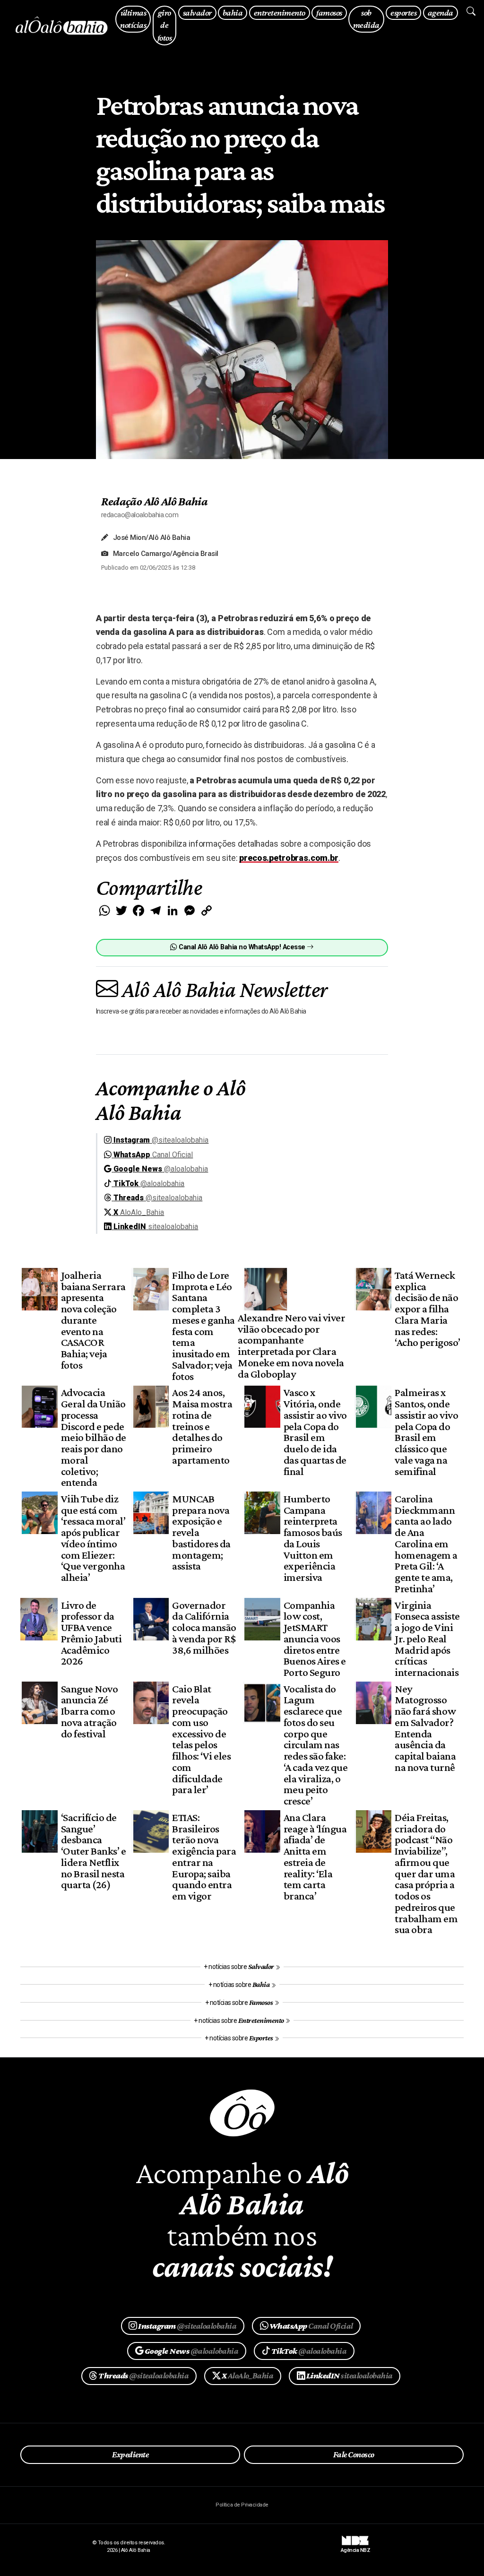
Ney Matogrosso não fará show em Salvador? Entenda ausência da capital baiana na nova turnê (425, 1728)
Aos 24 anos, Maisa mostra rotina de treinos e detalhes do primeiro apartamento (202, 1426)
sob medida (366, 19)
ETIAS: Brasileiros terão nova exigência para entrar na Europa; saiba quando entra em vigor (204, 1856)
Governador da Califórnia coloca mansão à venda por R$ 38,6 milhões (204, 1627)
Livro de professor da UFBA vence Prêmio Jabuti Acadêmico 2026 (91, 1633)
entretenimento (280, 13)
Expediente (130, 2455)
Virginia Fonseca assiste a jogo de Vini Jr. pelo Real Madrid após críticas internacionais (427, 1639)
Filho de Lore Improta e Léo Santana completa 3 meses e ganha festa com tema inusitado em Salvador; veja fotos (203, 1326)
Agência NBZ (355, 2547)
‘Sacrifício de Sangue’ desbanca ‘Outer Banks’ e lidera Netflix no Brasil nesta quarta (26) (93, 1851)
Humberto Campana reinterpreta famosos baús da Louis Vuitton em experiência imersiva (313, 1538)
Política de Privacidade (242, 2505)
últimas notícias (133, 19)
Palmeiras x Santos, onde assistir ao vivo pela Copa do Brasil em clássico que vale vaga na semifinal (426, 1431)
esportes (403, 13)
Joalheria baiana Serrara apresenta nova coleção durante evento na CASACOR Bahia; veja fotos (93, 1320)
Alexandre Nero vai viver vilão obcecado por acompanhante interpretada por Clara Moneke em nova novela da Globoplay (291, 1346)
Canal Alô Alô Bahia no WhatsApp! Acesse (242, 947)
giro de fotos (164, 25)
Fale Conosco (354, 2455)
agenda (441, 13)
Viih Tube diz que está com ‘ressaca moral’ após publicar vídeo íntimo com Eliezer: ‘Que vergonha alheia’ (93, 1538)
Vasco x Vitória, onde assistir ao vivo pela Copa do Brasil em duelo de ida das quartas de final (315, 1431)
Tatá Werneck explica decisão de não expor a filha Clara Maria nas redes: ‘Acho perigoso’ (427, 1309)
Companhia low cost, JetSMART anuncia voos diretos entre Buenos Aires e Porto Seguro (315, 1639)
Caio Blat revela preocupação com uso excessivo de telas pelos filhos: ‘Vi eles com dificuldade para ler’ (201, 1739)
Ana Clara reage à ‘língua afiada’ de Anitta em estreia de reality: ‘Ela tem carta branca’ (315, 1856)
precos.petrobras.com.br (289, 858)
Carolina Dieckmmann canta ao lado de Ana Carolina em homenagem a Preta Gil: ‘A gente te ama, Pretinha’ (426, 1544)
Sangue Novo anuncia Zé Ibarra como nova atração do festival (89, 1711)
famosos (329, 13)
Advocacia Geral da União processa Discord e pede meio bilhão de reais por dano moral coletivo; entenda (94, 1437)
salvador (197, 13)
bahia (233, 13)
